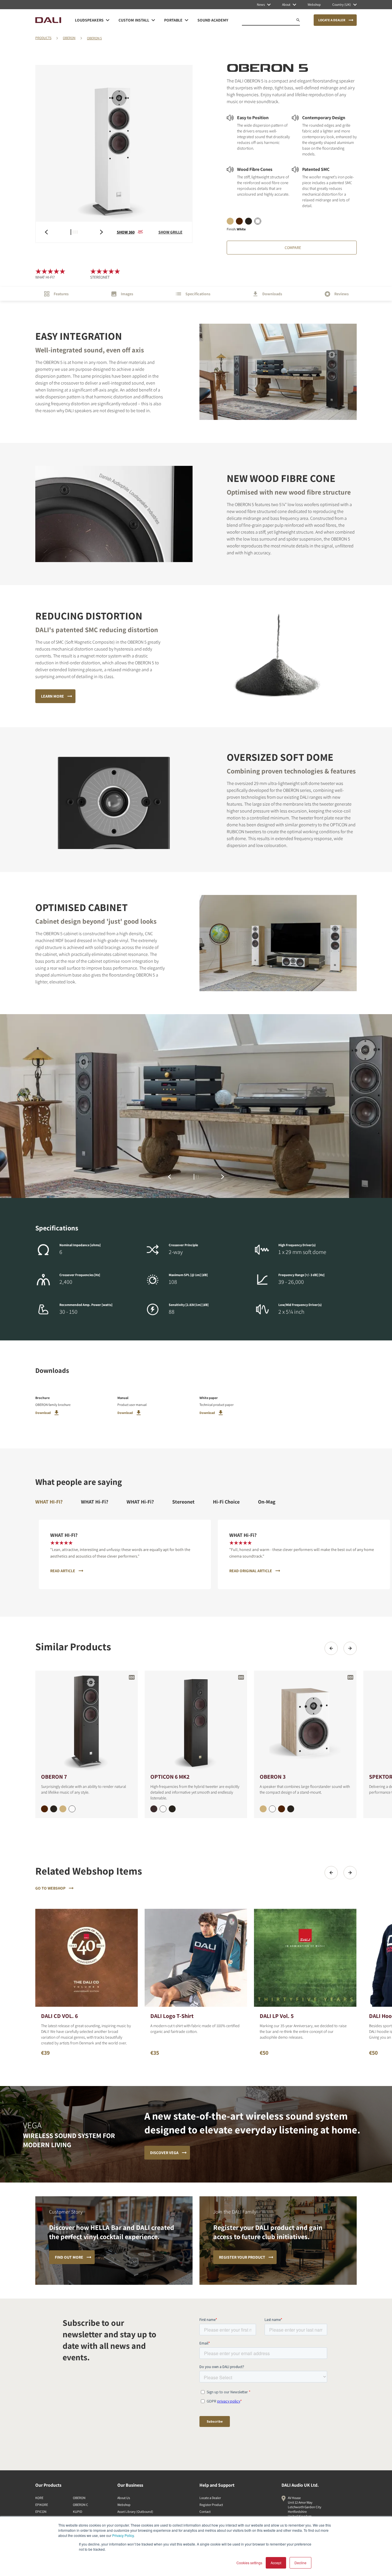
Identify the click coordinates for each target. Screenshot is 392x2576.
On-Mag (267, 1502)
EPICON (41, 2512)
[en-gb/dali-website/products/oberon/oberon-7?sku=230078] (44, 1809)
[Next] (350, 1648)
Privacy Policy (123, 2535)
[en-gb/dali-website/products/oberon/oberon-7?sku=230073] (54, 1809)
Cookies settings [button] (249, 2563)
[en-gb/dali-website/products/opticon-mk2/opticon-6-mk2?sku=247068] (154, 1809)
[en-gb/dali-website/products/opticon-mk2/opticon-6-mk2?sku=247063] (172, 1809)
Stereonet (183, 1502)
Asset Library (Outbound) (135, 2512)
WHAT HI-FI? (49, 1502)
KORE (39, 2498)
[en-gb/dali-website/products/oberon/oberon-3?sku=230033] (291, 1809)
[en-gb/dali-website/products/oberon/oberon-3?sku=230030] (272, 1809)
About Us (124, 2498)
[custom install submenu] (153, 20)
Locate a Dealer (210, 2498)
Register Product (211, 2505)
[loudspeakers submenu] (108, 20)
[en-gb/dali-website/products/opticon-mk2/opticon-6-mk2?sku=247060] (163, 1809)
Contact (205, 2512)
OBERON (69, 38)
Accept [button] (276, 2563)
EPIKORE (42, 2505)
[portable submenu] (187, 20)
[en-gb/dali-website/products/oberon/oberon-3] (305, 1721)
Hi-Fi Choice (226, 1502)
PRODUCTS (43, 38)
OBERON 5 (94, 38)
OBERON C (80, 2505)
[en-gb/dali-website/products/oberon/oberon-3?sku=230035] (263, 1809)
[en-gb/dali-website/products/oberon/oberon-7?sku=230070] (72, 1809)
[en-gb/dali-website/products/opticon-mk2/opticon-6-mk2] (196, 1721)
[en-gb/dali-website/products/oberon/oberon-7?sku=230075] (63, 1809)
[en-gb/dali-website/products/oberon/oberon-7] (87, 1721)
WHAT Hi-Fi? (95, 1502)
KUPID (77, 2512)
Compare (293, 248)
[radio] (230, 221)
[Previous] (331, 1648)
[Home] (48, 20)
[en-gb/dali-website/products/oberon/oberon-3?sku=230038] (282, 1809)
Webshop (124, 2505)
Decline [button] (300, 2563)
